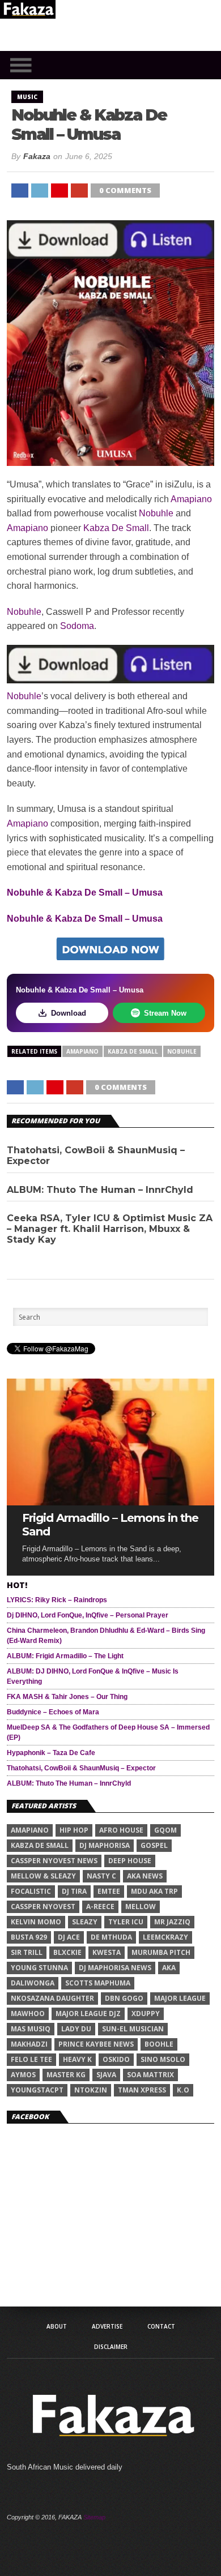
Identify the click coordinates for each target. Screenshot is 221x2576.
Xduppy (146, 2014)
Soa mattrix (150, 2075)
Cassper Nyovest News (54, 1861)
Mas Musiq (31, 2029)
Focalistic (31, 1891)
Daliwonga (33, 1983)
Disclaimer (111, 2347)
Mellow (141, 1907)
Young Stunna (39, 1968)
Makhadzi (29, 2044)
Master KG (66, 2075)
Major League (180, 1998)
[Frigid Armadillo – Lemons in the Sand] (110, 1502)
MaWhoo (28, 2014)
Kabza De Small (116, 528)
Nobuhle (156, 513)
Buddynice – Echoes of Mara (53, 1712)
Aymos (23, 2075)
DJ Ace (69, 1937)
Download (69, 1013)
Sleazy (85, 1922)
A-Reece (100, 1907)
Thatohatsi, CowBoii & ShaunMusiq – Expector (96, 1156)
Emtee (109, 1891)
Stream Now (165, 1013)
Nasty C (101, 1876)
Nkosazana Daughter (52, 1998)
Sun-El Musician (133, 2029)
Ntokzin (91, 2090)
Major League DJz (88, 2014)
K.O (183, 2090)
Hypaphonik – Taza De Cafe (51, 1753)
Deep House (130, 1861)
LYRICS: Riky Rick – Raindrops (57, 1600)
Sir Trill (27, 1952)
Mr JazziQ (172, 1922)
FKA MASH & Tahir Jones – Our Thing (67, 1697)
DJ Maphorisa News (115, 1968)
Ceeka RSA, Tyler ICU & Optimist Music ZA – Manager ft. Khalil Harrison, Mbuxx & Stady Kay (110, 1229)
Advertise (107, 2326)
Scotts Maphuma (98, 1983)
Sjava (106, 2075)
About (57, 2326)
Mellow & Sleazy (43, 1876)
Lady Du (76, 2029)
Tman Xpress (142, 2090)
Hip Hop (74, 1830)
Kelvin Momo (36, 1922)
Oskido (116, 2059)
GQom (165, 1830)
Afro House (121, 1830)
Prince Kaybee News (96, 2044)
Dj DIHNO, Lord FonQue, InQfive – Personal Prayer (88, 1615)
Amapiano (191, 499)
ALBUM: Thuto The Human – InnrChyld (100, 1190)
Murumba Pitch (161, 1952)
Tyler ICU (126, 1922)
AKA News (145, 1876)
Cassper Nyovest (43, 1907)
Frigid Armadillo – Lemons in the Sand (110, 1525)
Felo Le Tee (31, 2059)
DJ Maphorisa (105, 1845)
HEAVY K (77, 2059)
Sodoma (77, 626)
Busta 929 (29, 1937)
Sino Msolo (163, 2059)
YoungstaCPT (37, 2090)
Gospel (154, 1845)
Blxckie (67, 1952)
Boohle (159, 2044)
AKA (169, 1968)
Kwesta (107, 1952)
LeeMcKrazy (165, 1937)
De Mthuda (111, 1937)
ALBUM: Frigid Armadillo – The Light (65, 1656)
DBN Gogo (124, 1998)
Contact (161, 2326)
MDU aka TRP (154, 1891)
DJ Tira (74, 1891)
